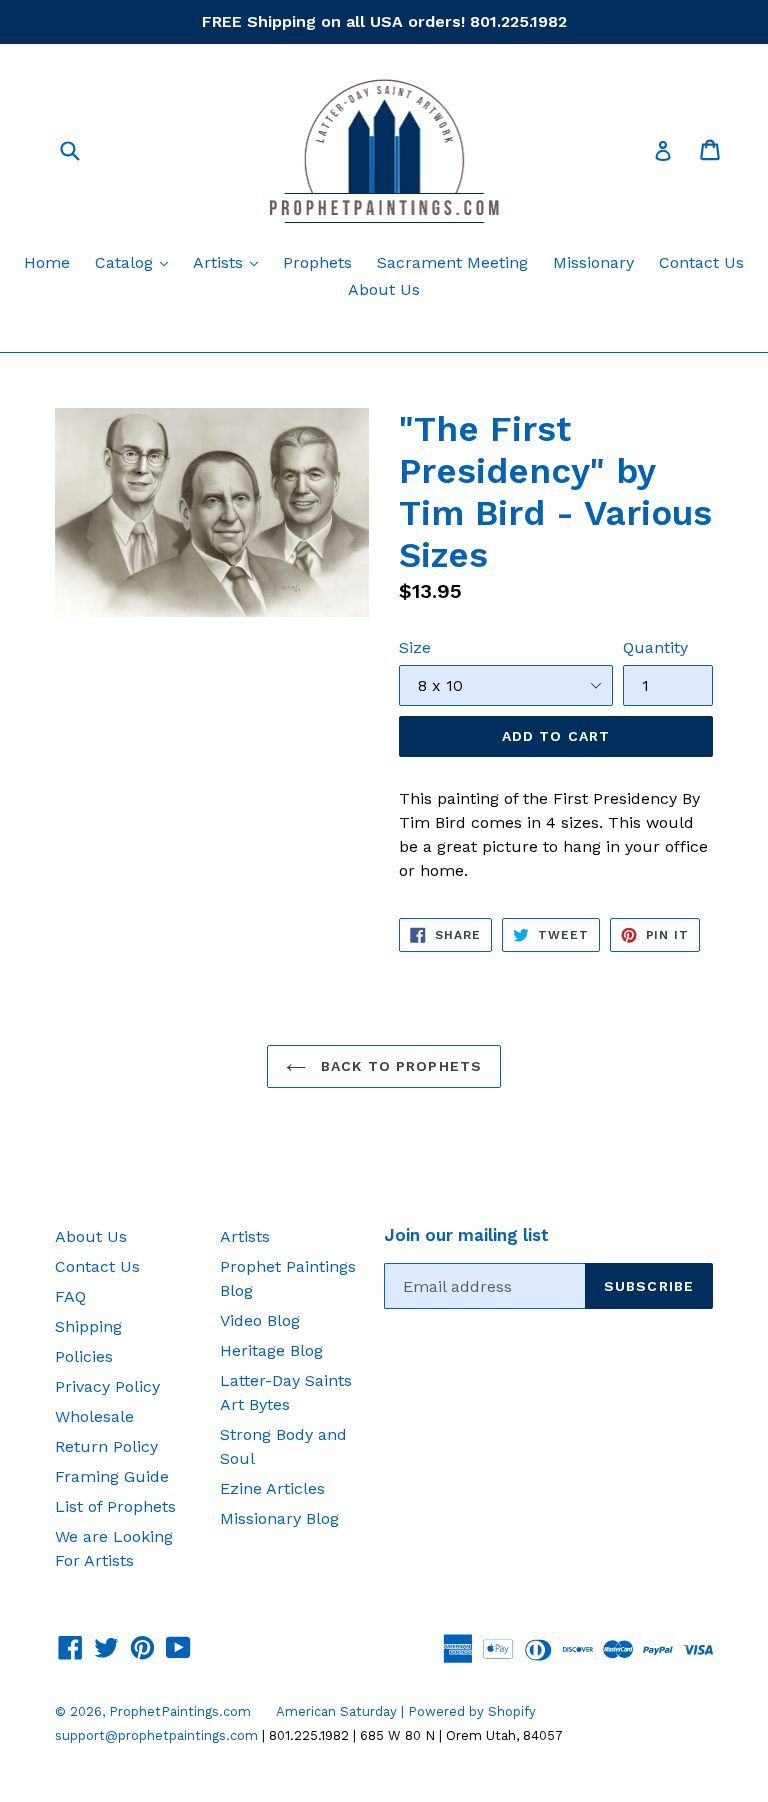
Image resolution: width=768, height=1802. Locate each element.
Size (415, 647)
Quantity (655, 647)
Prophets (317, 262)
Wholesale (94, 1416)
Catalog (136, 262)
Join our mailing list (466, 1235)
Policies (84, 1356)
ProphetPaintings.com (180, 1711)
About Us (384, 289)
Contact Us (701, 262)
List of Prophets (115, 1506)
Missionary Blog (279, 1518)
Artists (230, 262)
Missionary (593, 262)
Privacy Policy (107, 1386)
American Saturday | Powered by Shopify (406, 1711)
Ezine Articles (272, 1488)
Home (47, 262)
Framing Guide (112, 1476)
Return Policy (106, 1446)
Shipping (88, 1326)
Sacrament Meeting (452, 262)
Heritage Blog (271, 1350)
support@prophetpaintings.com (156, 1735)
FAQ (70, 1296)
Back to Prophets (399, 1066)
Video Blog (260, 1320)
